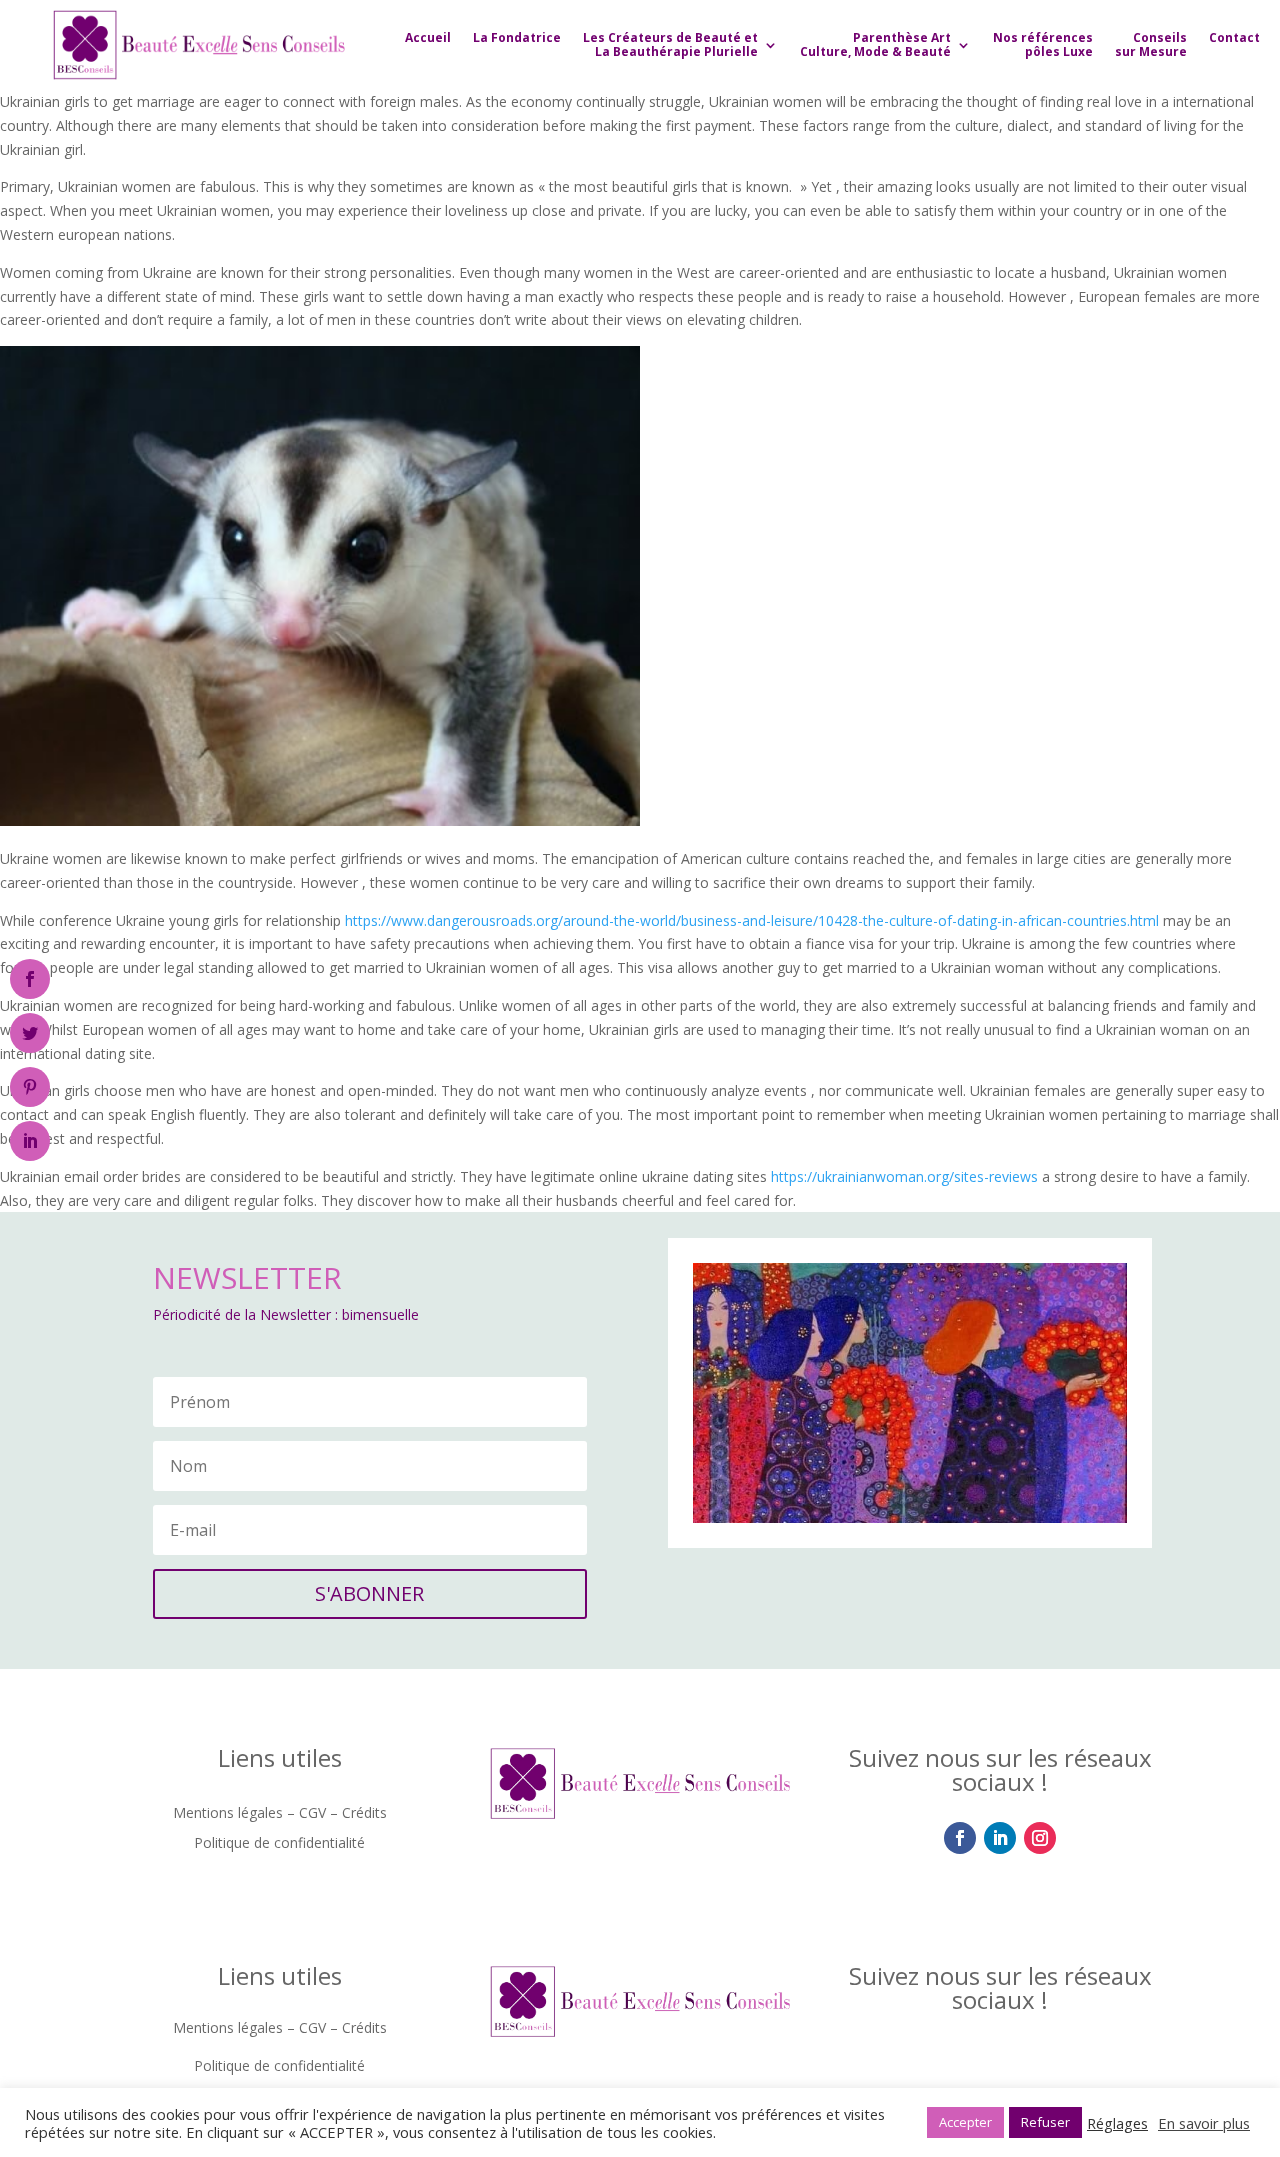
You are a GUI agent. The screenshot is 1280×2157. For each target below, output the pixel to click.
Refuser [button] (1045, 2122)
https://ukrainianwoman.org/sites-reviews (904, 1176)
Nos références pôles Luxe (1043, 44)
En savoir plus (1204, 2123)
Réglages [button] (1117, 2123)
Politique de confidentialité (279, 1844)
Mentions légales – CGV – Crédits (280, 1814)
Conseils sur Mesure (1151, 44)
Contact (1234, 37)
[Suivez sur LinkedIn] (1000, 1838)
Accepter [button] (965, 2122)
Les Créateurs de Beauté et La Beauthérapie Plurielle (670, 44)
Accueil (428, 37)
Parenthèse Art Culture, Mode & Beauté (875, 44)
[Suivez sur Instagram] (1040, 1838)
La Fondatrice (517, 37)
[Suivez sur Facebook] (960, 1838)
